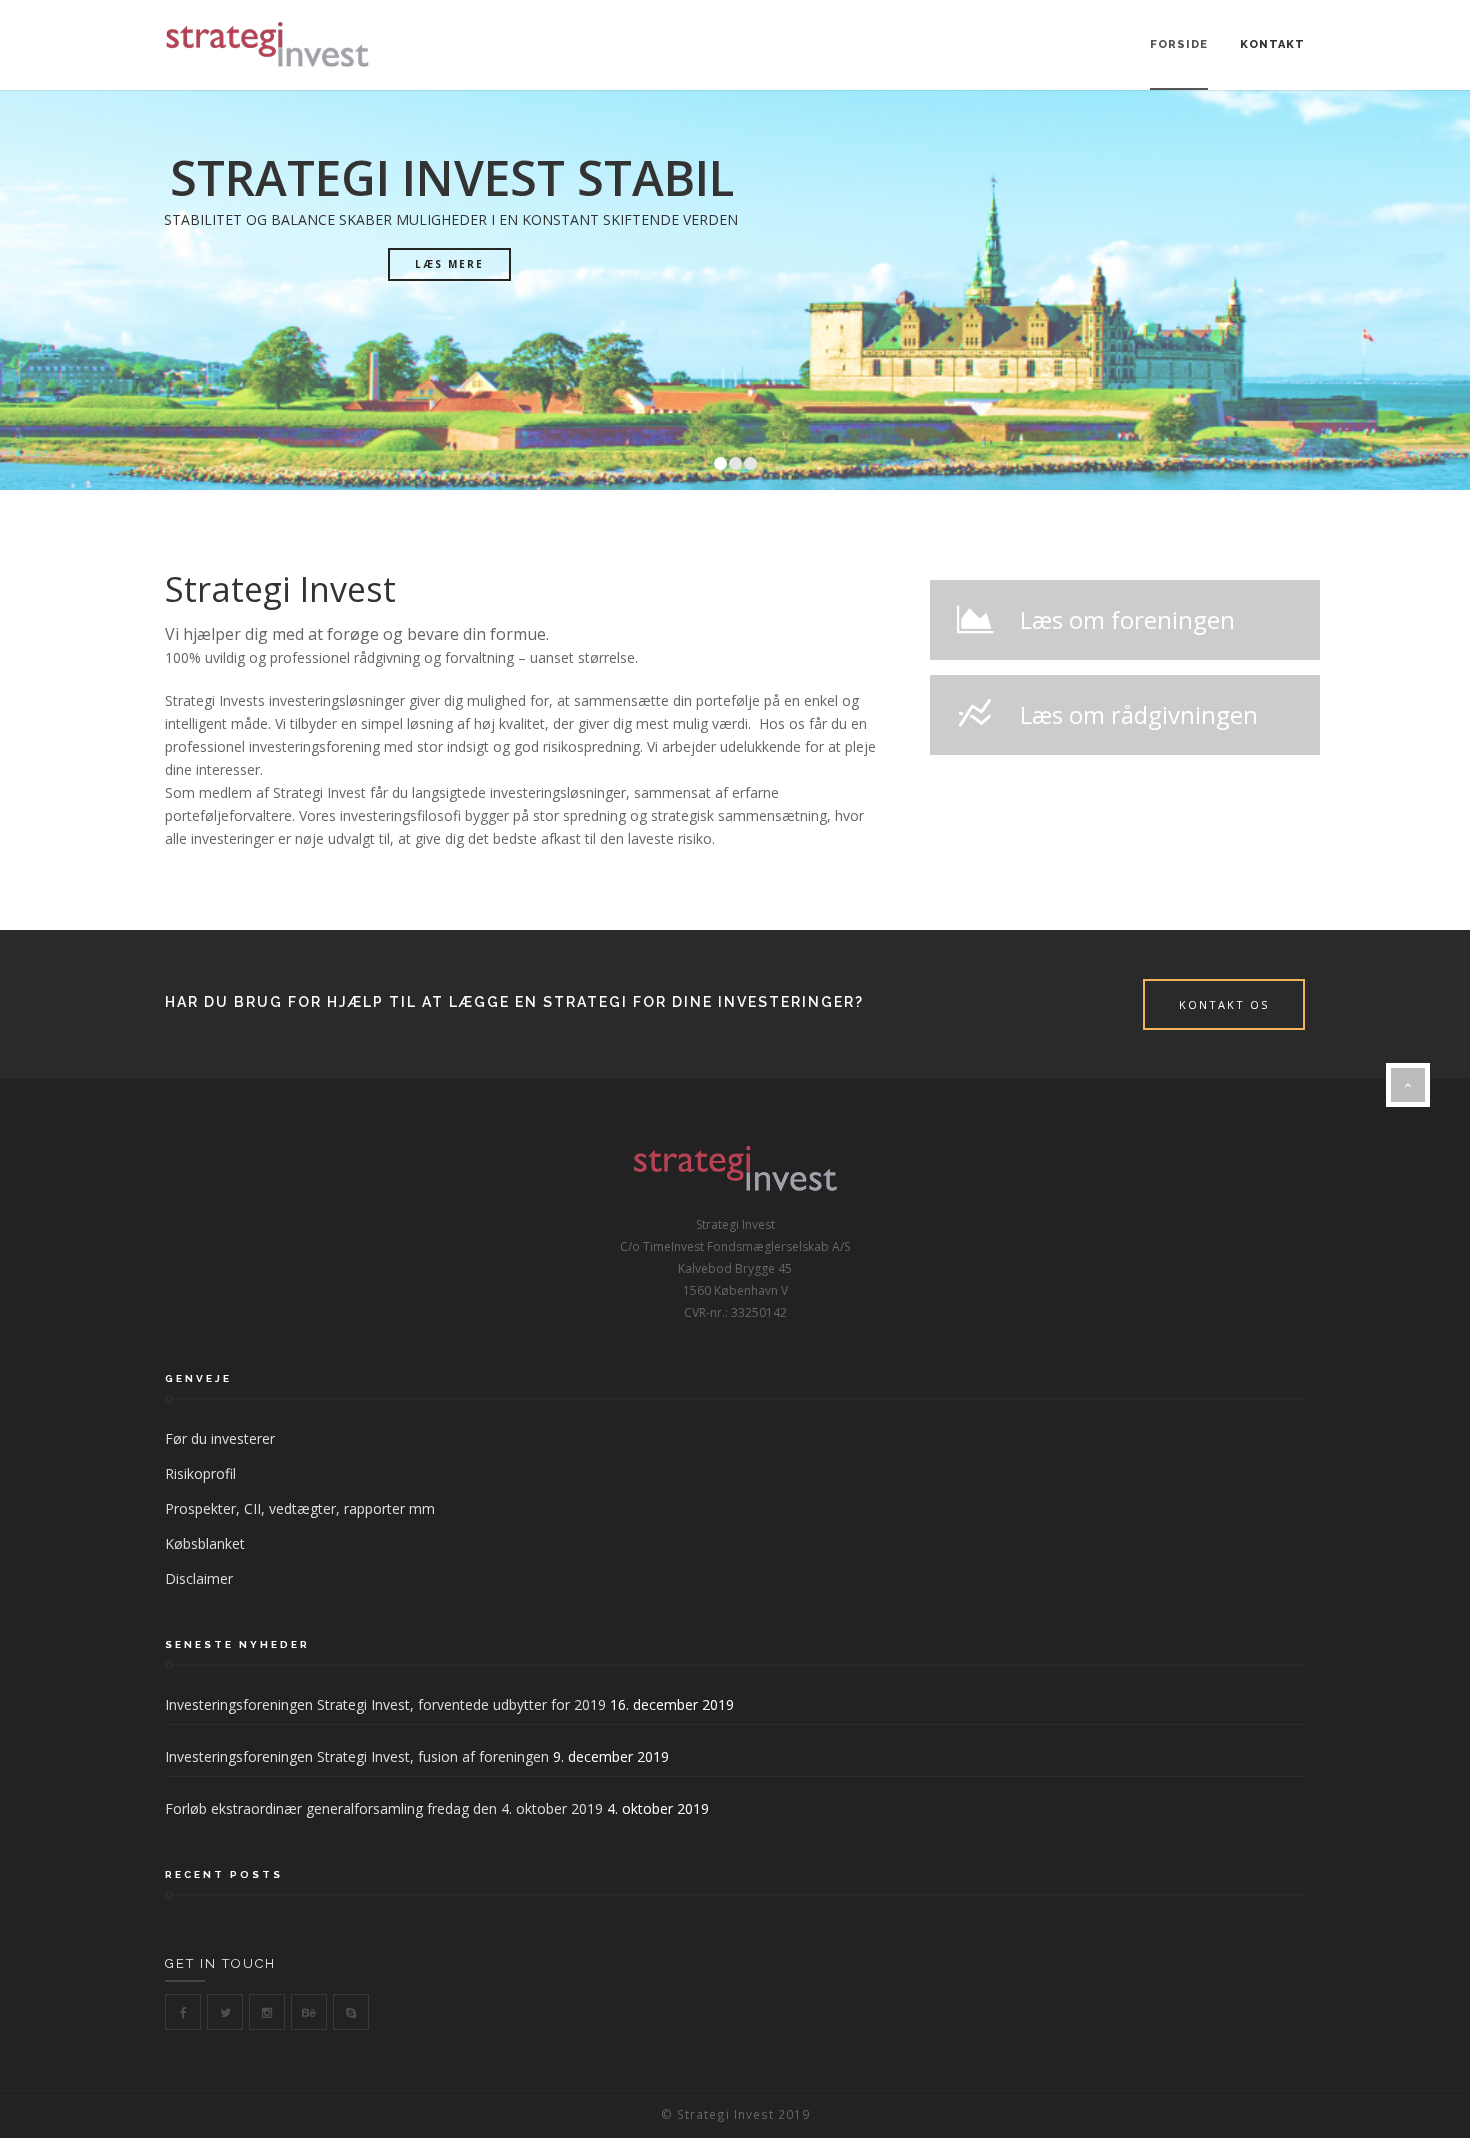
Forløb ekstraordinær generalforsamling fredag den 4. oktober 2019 (384, 1808)
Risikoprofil (200, 1473)
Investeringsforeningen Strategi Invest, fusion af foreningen (357, 1756)
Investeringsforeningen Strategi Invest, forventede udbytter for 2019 (385, 1704)
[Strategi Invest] (267, 45)
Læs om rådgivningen (1139, 714)
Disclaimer (199, 1578)
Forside (1179, 44)
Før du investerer (220, 1438)
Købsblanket (205, 1543)
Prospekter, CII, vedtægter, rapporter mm (300, 1508)
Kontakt (1272, 44)
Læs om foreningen (1127, 619)
